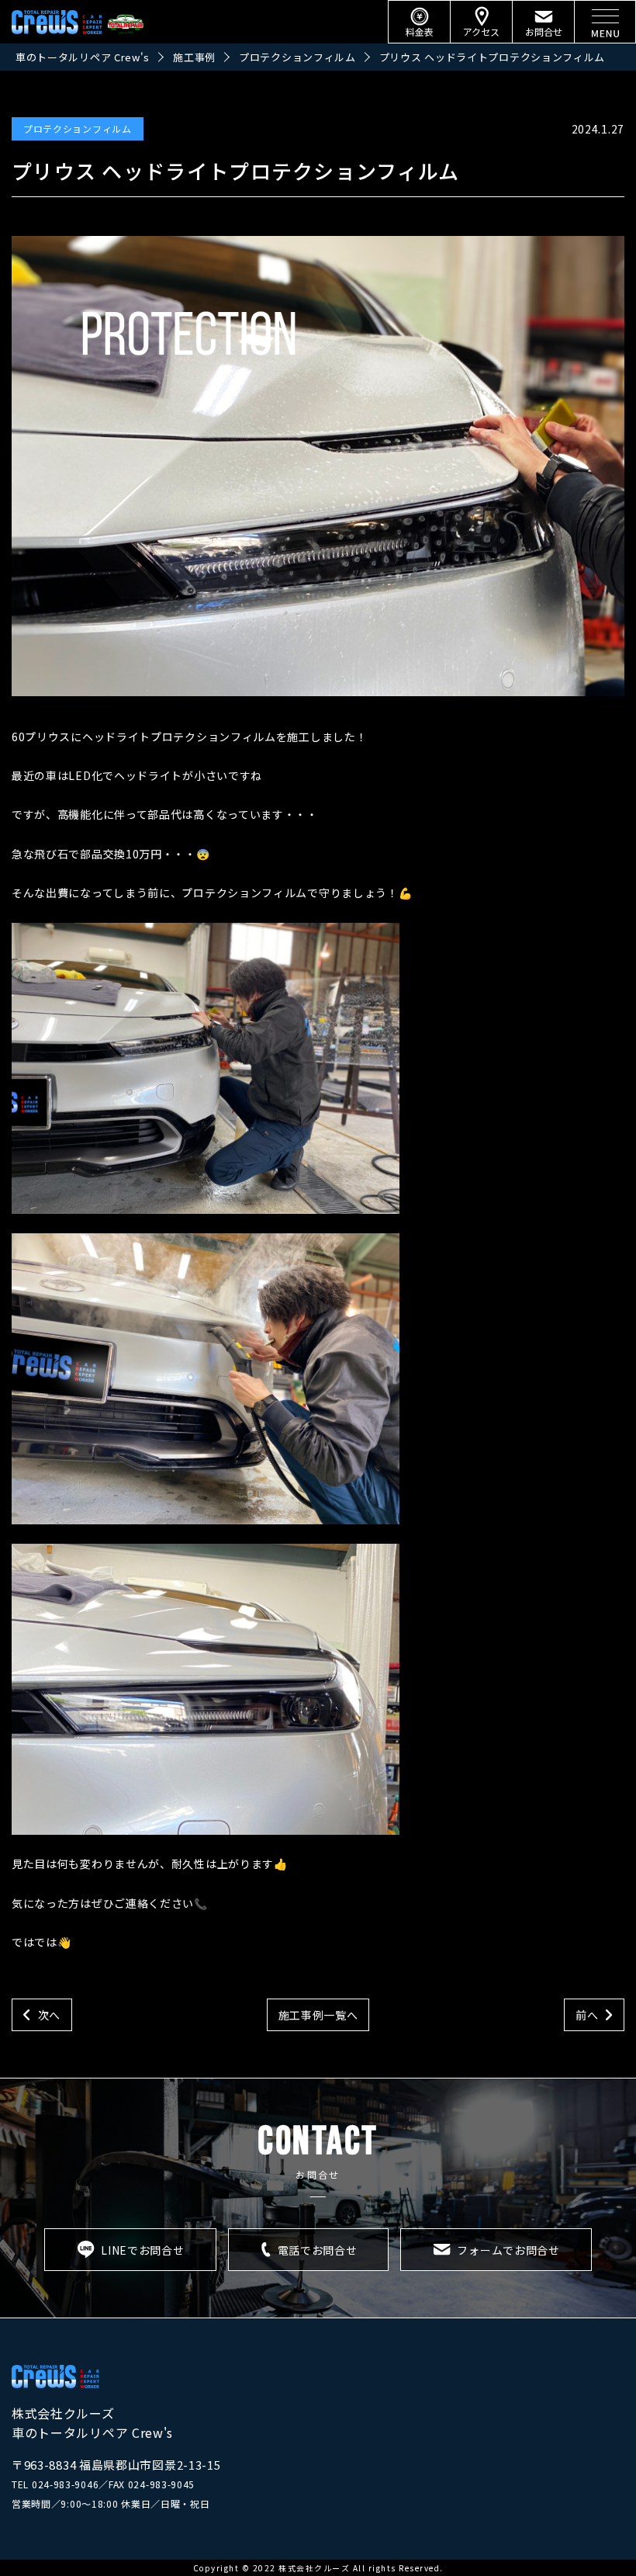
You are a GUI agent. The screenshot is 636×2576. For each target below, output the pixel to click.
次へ (49, 2015)
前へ (587, 2015)
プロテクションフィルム (78, 128)
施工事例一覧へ (318, 2015)
